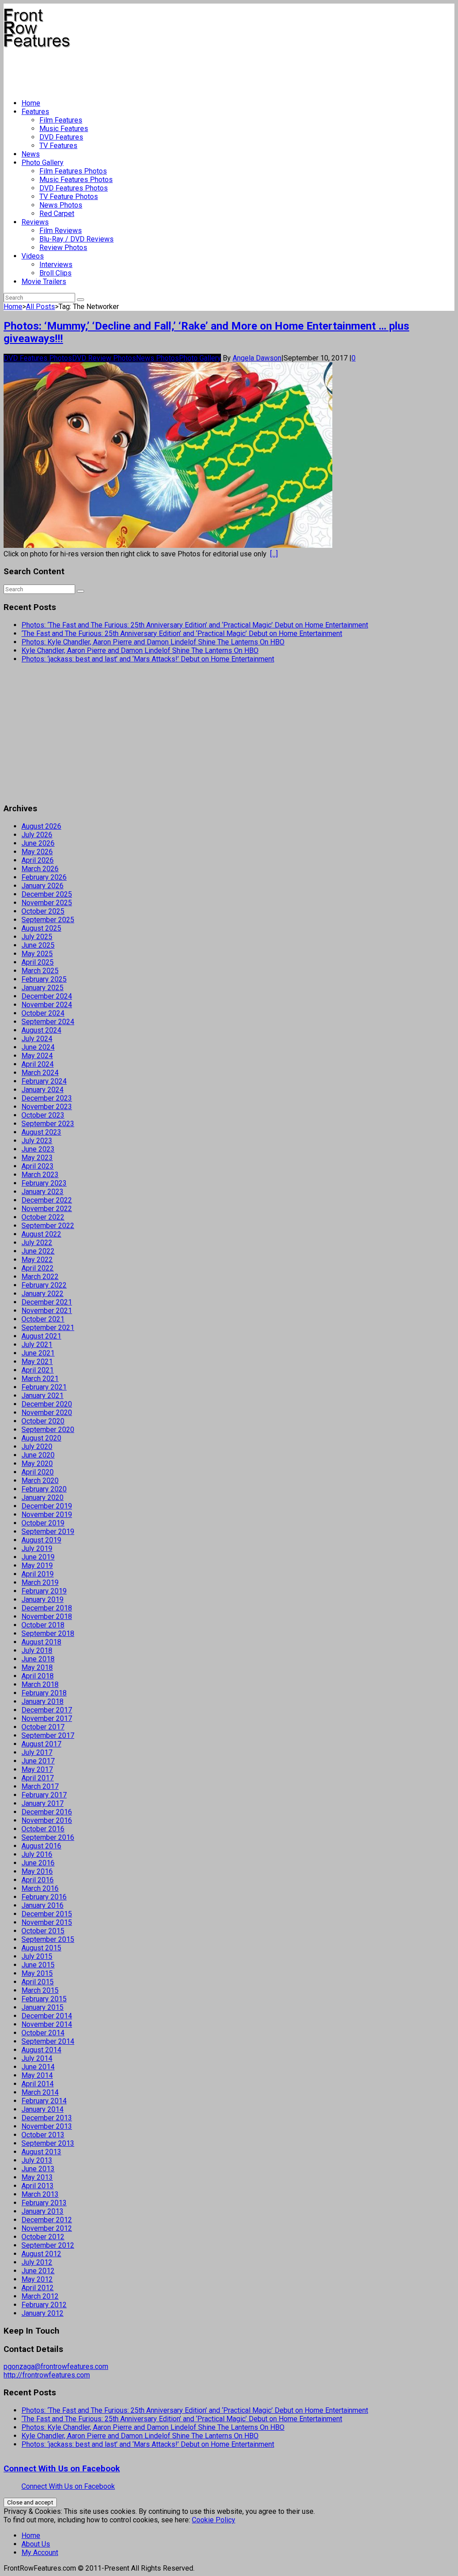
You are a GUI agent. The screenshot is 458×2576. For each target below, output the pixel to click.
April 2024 (38, 1064)
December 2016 (47, 1812)
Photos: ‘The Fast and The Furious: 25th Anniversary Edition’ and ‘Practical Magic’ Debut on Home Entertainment (195, 625)
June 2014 (38, 2067)
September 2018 (48, 1633)
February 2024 (44, 1081)
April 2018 (38, 1676)
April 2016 (38, 1880)
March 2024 (40, 1073)
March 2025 (40, 971)
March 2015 (40, 1990)
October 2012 (43, 2237)
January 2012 (42, 2313)
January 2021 (42, 1396)
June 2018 (38, 1659)
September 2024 (48, 1022)
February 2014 (44, 2101)
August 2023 (41, 1132)
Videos (33, 256)
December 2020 (47, 1404)
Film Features (61, 120)
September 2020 (48, 1430)
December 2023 (47, 1098)
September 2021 (48, 1328)
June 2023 (38, 1149)
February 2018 (44, 1693)
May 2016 (37, 1871)
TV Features (58, 146)
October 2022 (43, 1217)
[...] (274, 554)
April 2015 (38, 1982)
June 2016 (38, 1863)
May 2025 (37, 954)
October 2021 (43, 1319)
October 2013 (43, 2135)
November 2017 (47, 1718)
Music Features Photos (76, 180)
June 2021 (38, 1353)
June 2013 (38, 2169)
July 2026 (37, 835)
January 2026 (42, 886)
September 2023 (48, 1124)
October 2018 (43, 1625)
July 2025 (37, 937)
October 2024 (43, 1013)
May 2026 (37, 852)
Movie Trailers (44, 282)
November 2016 (47, 1820)
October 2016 (43, 1829)
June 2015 (38, 1965)
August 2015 (41, 1948)
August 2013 (41, 2152)
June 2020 (38, 1455)
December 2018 (47, 1608)
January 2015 (42, 2007)
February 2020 (44, 1489)
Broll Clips (55, 273)
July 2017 (37, 1752)
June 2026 (38, 843)
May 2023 (37, 1158)
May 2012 (37, 2279)
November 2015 (47, 1922)
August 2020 (41, 1438)
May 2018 (37, 1667)
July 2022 (37, 1243)
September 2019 (48, 1532)
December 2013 (47, 2118)
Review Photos (63, 248)
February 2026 (44, 877)
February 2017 (44, 1795)
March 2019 (40, 1582)
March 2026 (40, 869)
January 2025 (42, 988)
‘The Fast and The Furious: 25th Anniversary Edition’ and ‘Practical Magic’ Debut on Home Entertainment (182, 633)
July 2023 (37, 1141)
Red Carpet (57, 214)
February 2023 (44, 1183)
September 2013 (48, 2143)
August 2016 (41, 1846)
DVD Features (61, 137)
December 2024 (47, 996)
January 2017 (42, 1803)
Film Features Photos (73, 171)
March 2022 (40, 1277)
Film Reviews (61, 231)
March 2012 (40, 2296)
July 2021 (37, 1345)
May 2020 (37, 1464)
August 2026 (41, 826)
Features (35, 112)
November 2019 (47, 1515)
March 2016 (40, 1888)
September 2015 (48, 1939)
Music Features (64, 129)
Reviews (35, 222)
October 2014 (43, 2033)
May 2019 (37, 1566)
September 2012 (48, 2245)
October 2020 (43, 1421)
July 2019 (37, 1549)
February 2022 (44, 1285)
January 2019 (42, 1599)
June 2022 (38, 1251)
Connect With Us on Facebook (62, 2469)
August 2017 (41, 1744)
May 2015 (37, 1973)
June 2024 (38, 1047)
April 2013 (38, 2186)
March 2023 (40, 1175)
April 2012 (38, 2288)
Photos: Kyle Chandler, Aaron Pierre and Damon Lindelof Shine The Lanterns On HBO (153, 642)
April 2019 (38, 1574)
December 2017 (47, 1710)
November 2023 (47, 1107)
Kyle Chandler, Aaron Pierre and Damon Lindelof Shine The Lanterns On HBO (140, 650)
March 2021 (40, 1379)
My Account (40, 2553)
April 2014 (38, 2084)
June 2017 (38, 1761)
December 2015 (47, 1914)
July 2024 (37, 1039)
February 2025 (44, 979)
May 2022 (37, 1260)
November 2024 (47, 1005)
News (31, 154)
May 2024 (37, 1056)
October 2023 (43, 1115)
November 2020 (47, 1413)
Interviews (56, 265)
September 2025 (48, 920)
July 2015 (37, 1956)
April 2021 (38, 1370)
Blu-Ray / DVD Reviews (76, 239)
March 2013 (40, 2194)
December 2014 (47, 2016)
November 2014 (47, 2024)
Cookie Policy (214, 2520)
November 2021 (47, 1311)
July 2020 (37, 1447)
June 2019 (38, 1557)
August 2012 (41, 2254)
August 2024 (41, 1030)
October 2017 (43, 1727)
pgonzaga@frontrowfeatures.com (56, 2366)
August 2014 (41, 2050)
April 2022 (38, 1268)
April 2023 (38, 1166)
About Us (36, 2544)
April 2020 (38, 1472)
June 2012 (38, 2271)
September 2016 (48, 1837)
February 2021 (44, 1387)
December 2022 (47, 1200)
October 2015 (43, 1931)
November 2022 (47, 1209)
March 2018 (40, 1684)
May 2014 (37, 2075)
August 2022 (41, 1234)
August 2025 (41, 928)
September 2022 (48, 1226)
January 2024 (42, 1090)
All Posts (40, 307)
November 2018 (47, 1616)
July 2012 (37, 2262)
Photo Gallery (42, 163)
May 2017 (37, 1769)
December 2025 (47, 894)
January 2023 (42, 1192)
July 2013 (37, 2160)
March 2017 (40, 1786)
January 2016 (42, 1905)
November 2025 (47, 903)
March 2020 (40, 1481)
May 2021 (37, 1362)
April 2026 (38, 860)
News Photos (61, 205)
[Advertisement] (166, 70)
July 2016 (37, 1854)
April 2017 (38, 1778)
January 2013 (42, 2211)
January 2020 (42, 1498)
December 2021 (47, 1302)
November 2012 (47, 2228)
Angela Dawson (257, 358)
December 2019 (47, 1506)
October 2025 (43, 911)
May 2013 (37, 2177)
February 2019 (44, 1591)
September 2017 (48, 1735)
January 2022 (42, 1294)
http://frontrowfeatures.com (47, 2375)
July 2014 (37, 2058)
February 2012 (44, 2305)
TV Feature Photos (69, 197)
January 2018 (42, 1701)
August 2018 (41, 1642)
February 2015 (44, 1999)
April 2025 (38, 962)
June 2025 (38, 945)
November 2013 (47, 2126)
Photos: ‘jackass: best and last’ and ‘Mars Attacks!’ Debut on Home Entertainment (148, 659)
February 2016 (44, 1897)
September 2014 (48, 2041)
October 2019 (43, 1523)
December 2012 (47, 2220)
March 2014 (40, 2092)
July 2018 (37, 1650)
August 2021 (41, 1336)
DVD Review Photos (104, 358)
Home (31, 103)
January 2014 (42, 2109)
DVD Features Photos (74, 188)
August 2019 (41, 1540)
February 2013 (44, 2203)
